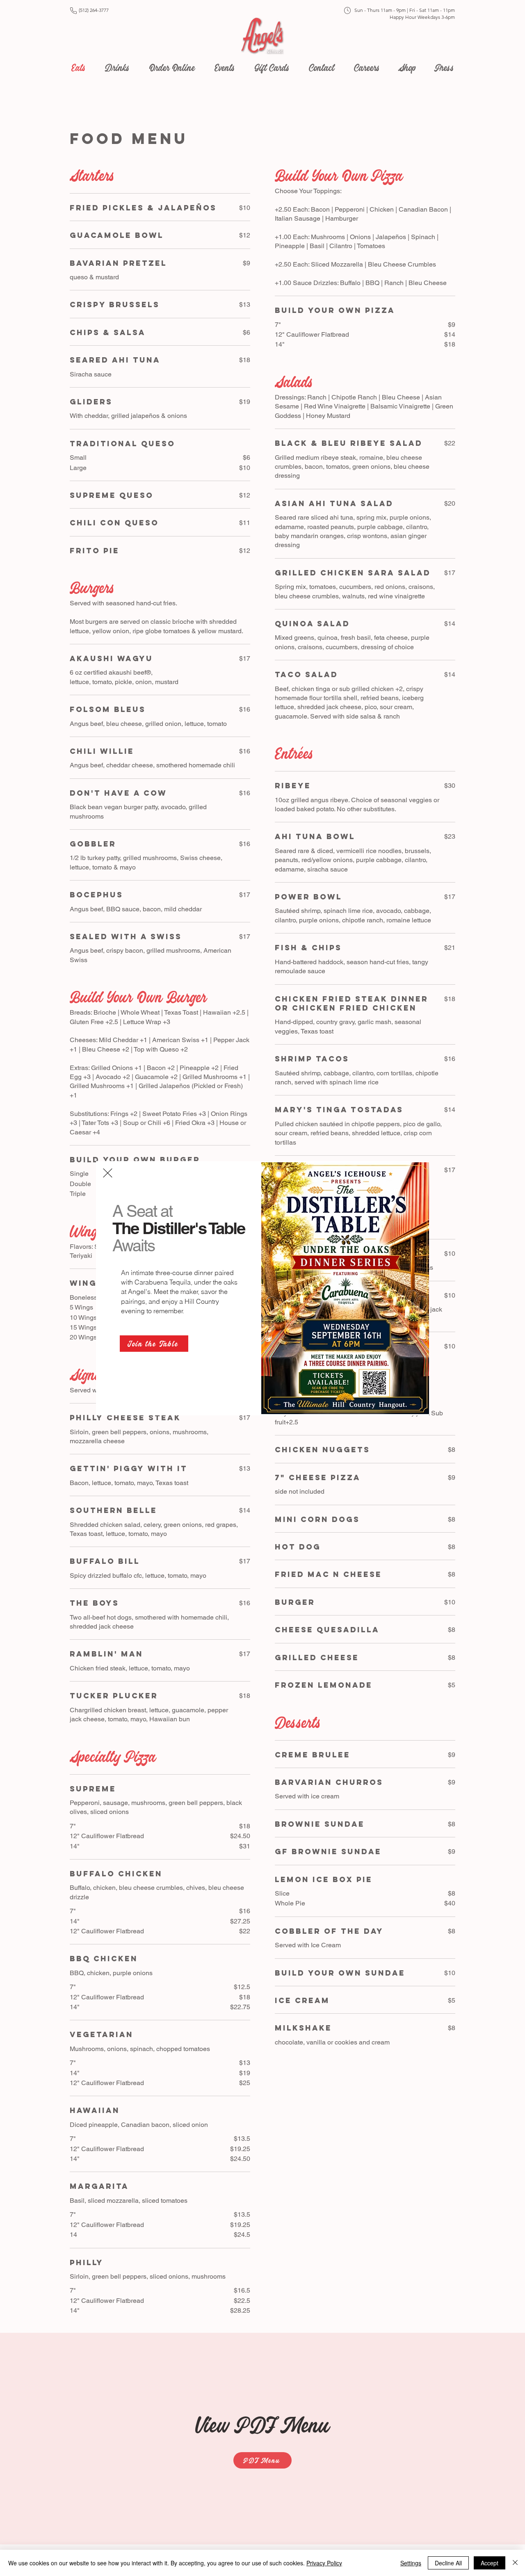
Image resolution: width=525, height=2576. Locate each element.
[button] (108, 1173)
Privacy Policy (324, 2563)
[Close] (515, 2563)
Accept (490, 2563)
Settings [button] (411, 2563)
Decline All (448, 2563)
